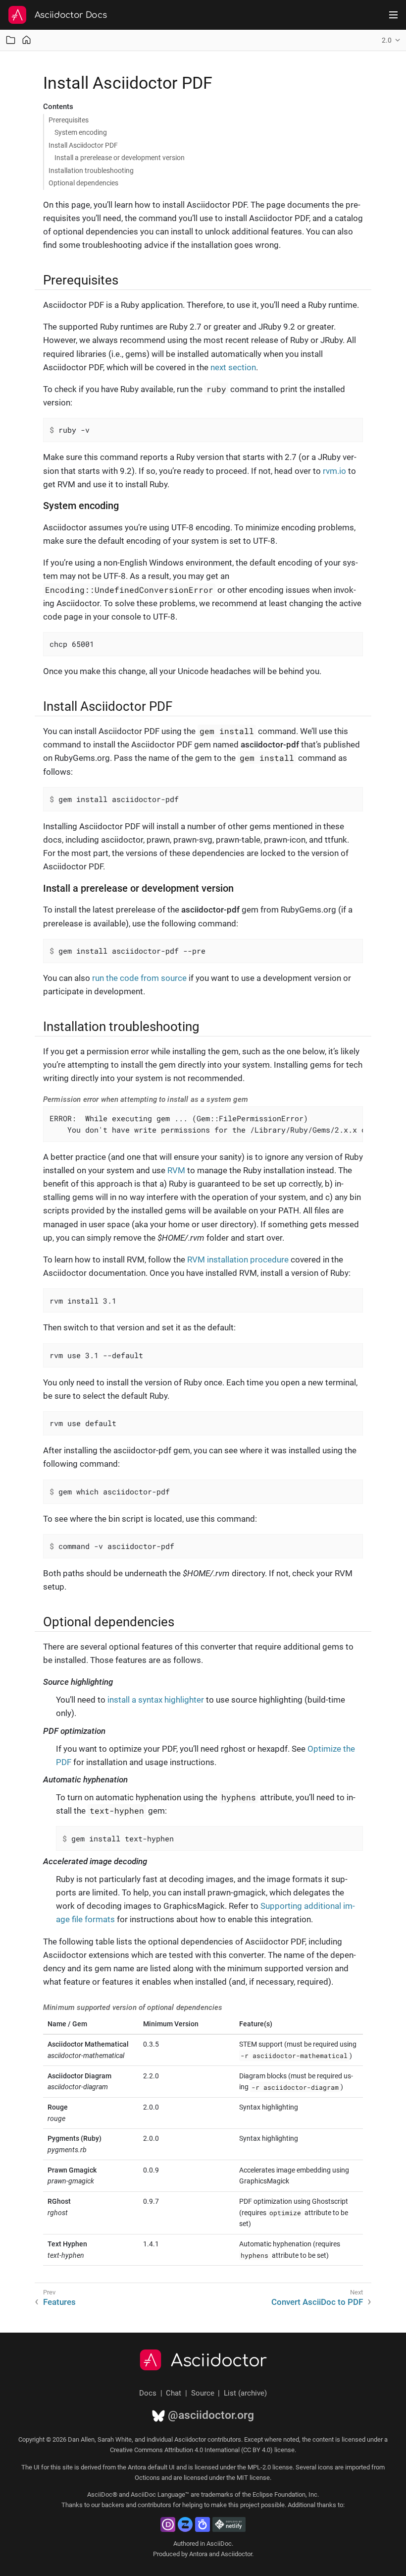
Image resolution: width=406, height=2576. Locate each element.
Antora (198, 2554)
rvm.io (334, 471)
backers (113, 2505)
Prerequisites (69, 120)
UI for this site (53, 2467)
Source (203, 2393)
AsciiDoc (219, 2544)
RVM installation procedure (238, 1259)
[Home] (26, 40)
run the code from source (139, 978)
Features (59, 2302)
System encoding (81, 132)
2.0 (387, 40)
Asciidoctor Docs (71, 15)
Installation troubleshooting (91, 171)
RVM (176, 1170)
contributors (154, 2505)
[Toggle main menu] (393, 15)
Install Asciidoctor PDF (83, 145)
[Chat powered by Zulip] (185, 2524)
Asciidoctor (219, 2361)
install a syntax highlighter (156, 1700)
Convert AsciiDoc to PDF (317, 2302)
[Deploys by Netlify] (229, 2524)
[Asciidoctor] (17, 15)
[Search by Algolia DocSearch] (203, 2524)
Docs (148, 2393)
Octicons (147, 2478)
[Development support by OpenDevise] (168, 2524)
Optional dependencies (83, 183)
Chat (174, 2393)
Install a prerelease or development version (120, 158)
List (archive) (245, 2393)
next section (233, 367)
